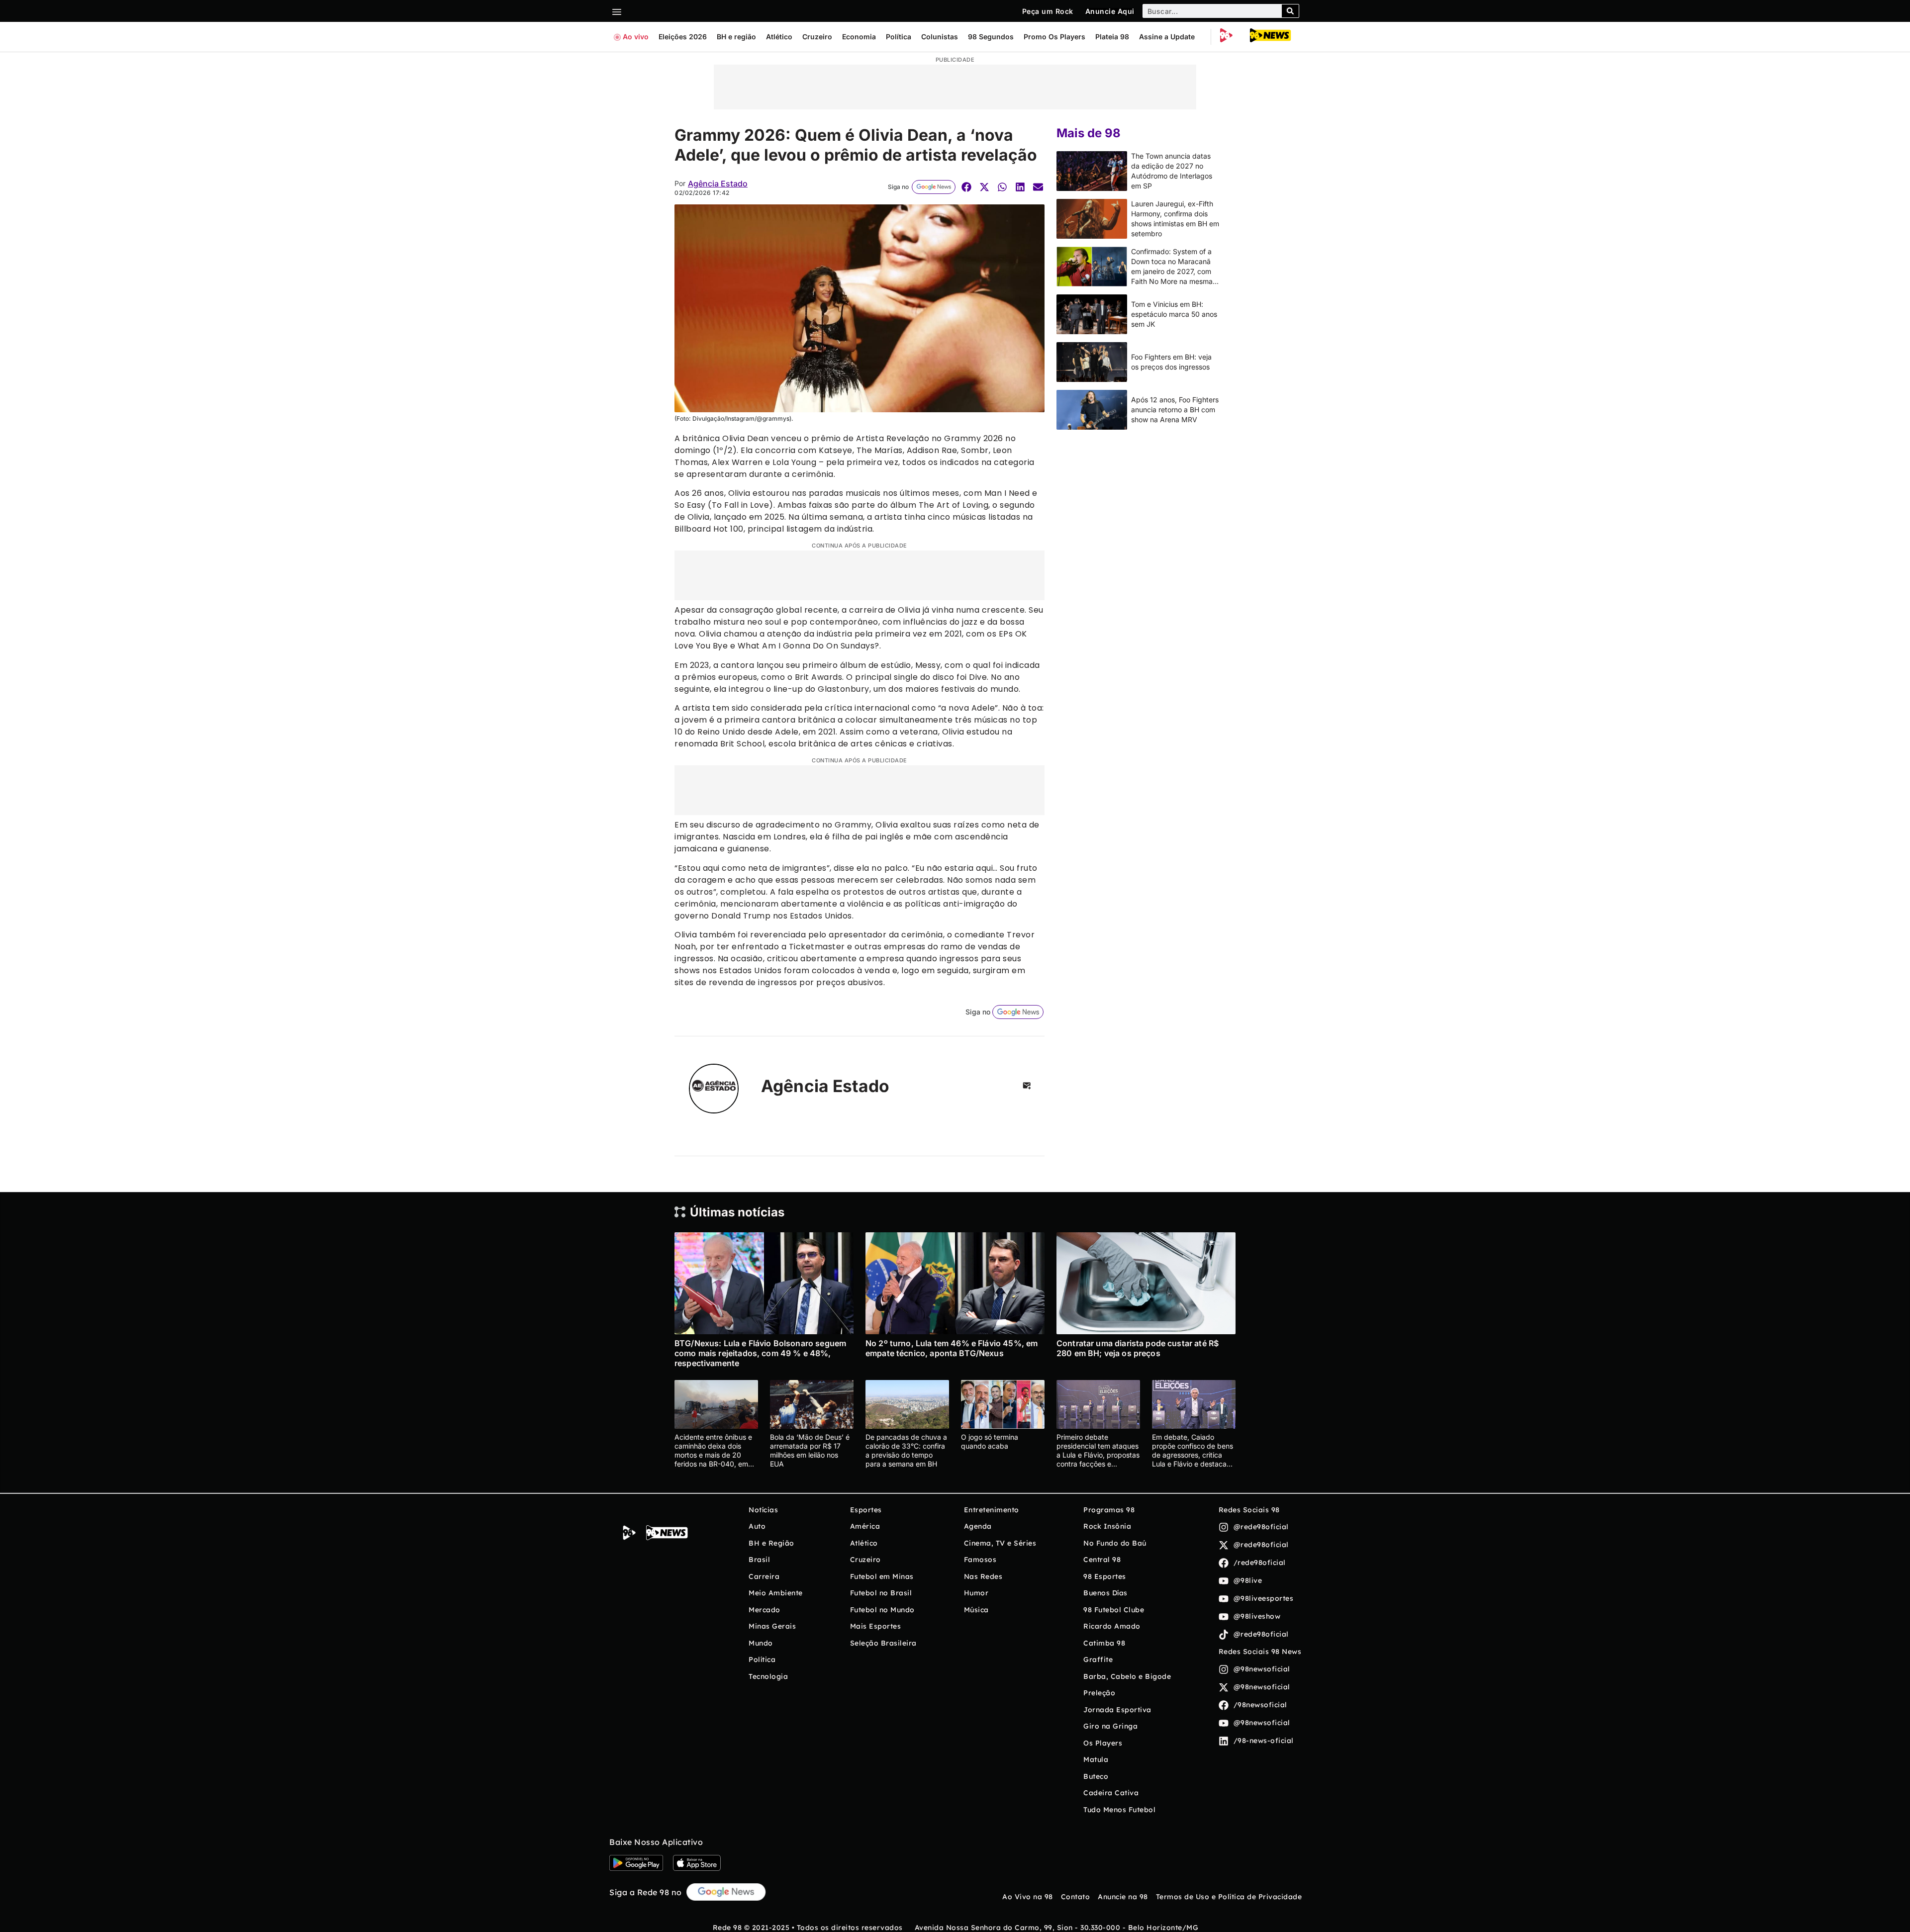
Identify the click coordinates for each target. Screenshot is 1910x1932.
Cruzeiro (817, 37)
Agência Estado (718, 184)
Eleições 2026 (683, 37)
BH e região (736, 37)
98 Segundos (991, 37)
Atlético (779, 37)
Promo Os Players (1054, 37)
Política (899, 37)
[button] (966, 187)
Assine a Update (1167, 37)
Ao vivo (636, 37)
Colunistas (940, 37)
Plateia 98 (1112, 37)
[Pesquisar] (1290, 11)
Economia (859, 37)
